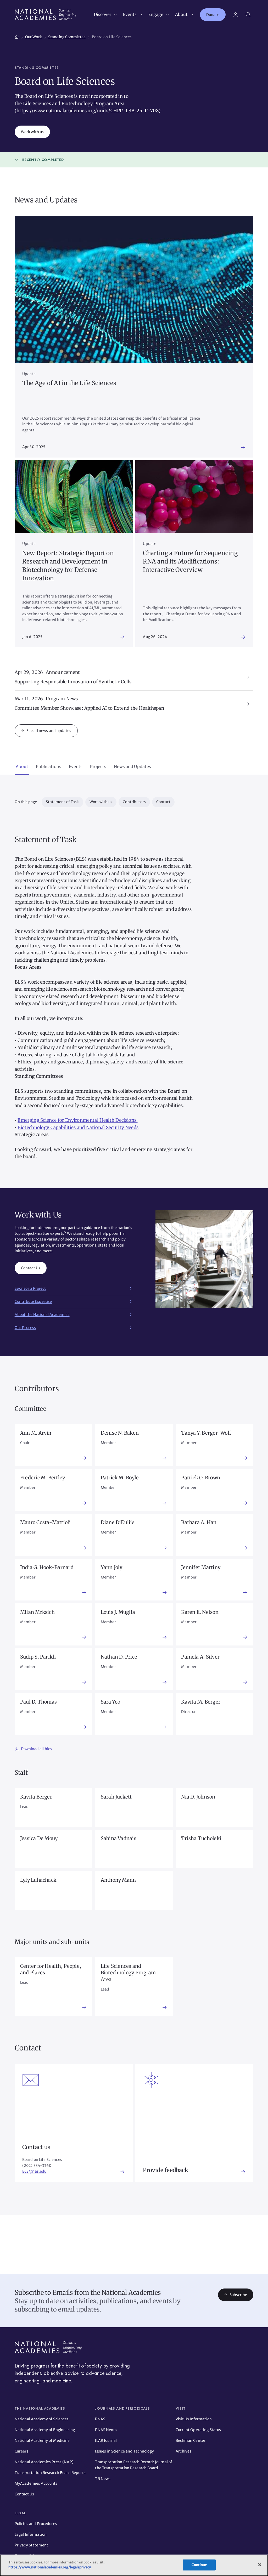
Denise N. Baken (120, 1433)
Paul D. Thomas (38, 1702)
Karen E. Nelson (200, 1612)
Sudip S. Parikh (38, 1657)
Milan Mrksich (37, 1612)
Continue (199, 2565)
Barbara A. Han (199, 1522)
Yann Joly (112, 1567)
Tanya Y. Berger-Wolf (206, 1433)
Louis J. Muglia (118, 1612)
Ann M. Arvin (36, 1433)
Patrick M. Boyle (120, 1478)
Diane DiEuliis (118, 1522)
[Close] (260, 2565)
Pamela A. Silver (200, 1657)
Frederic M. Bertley (43, 1478)
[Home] (17, 36)
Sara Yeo (111, 1702)
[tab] (22, 767)
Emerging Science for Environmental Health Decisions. (77, 1120)
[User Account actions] (236, 15)
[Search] (248, 15)
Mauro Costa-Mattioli (46, 1522)
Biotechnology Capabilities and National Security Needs (78, 1128)
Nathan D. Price (119, 1657)
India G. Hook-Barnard (47, 1567)
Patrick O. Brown (201, 1478)
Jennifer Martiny (201, 1567)
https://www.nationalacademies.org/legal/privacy (50, 2567)
